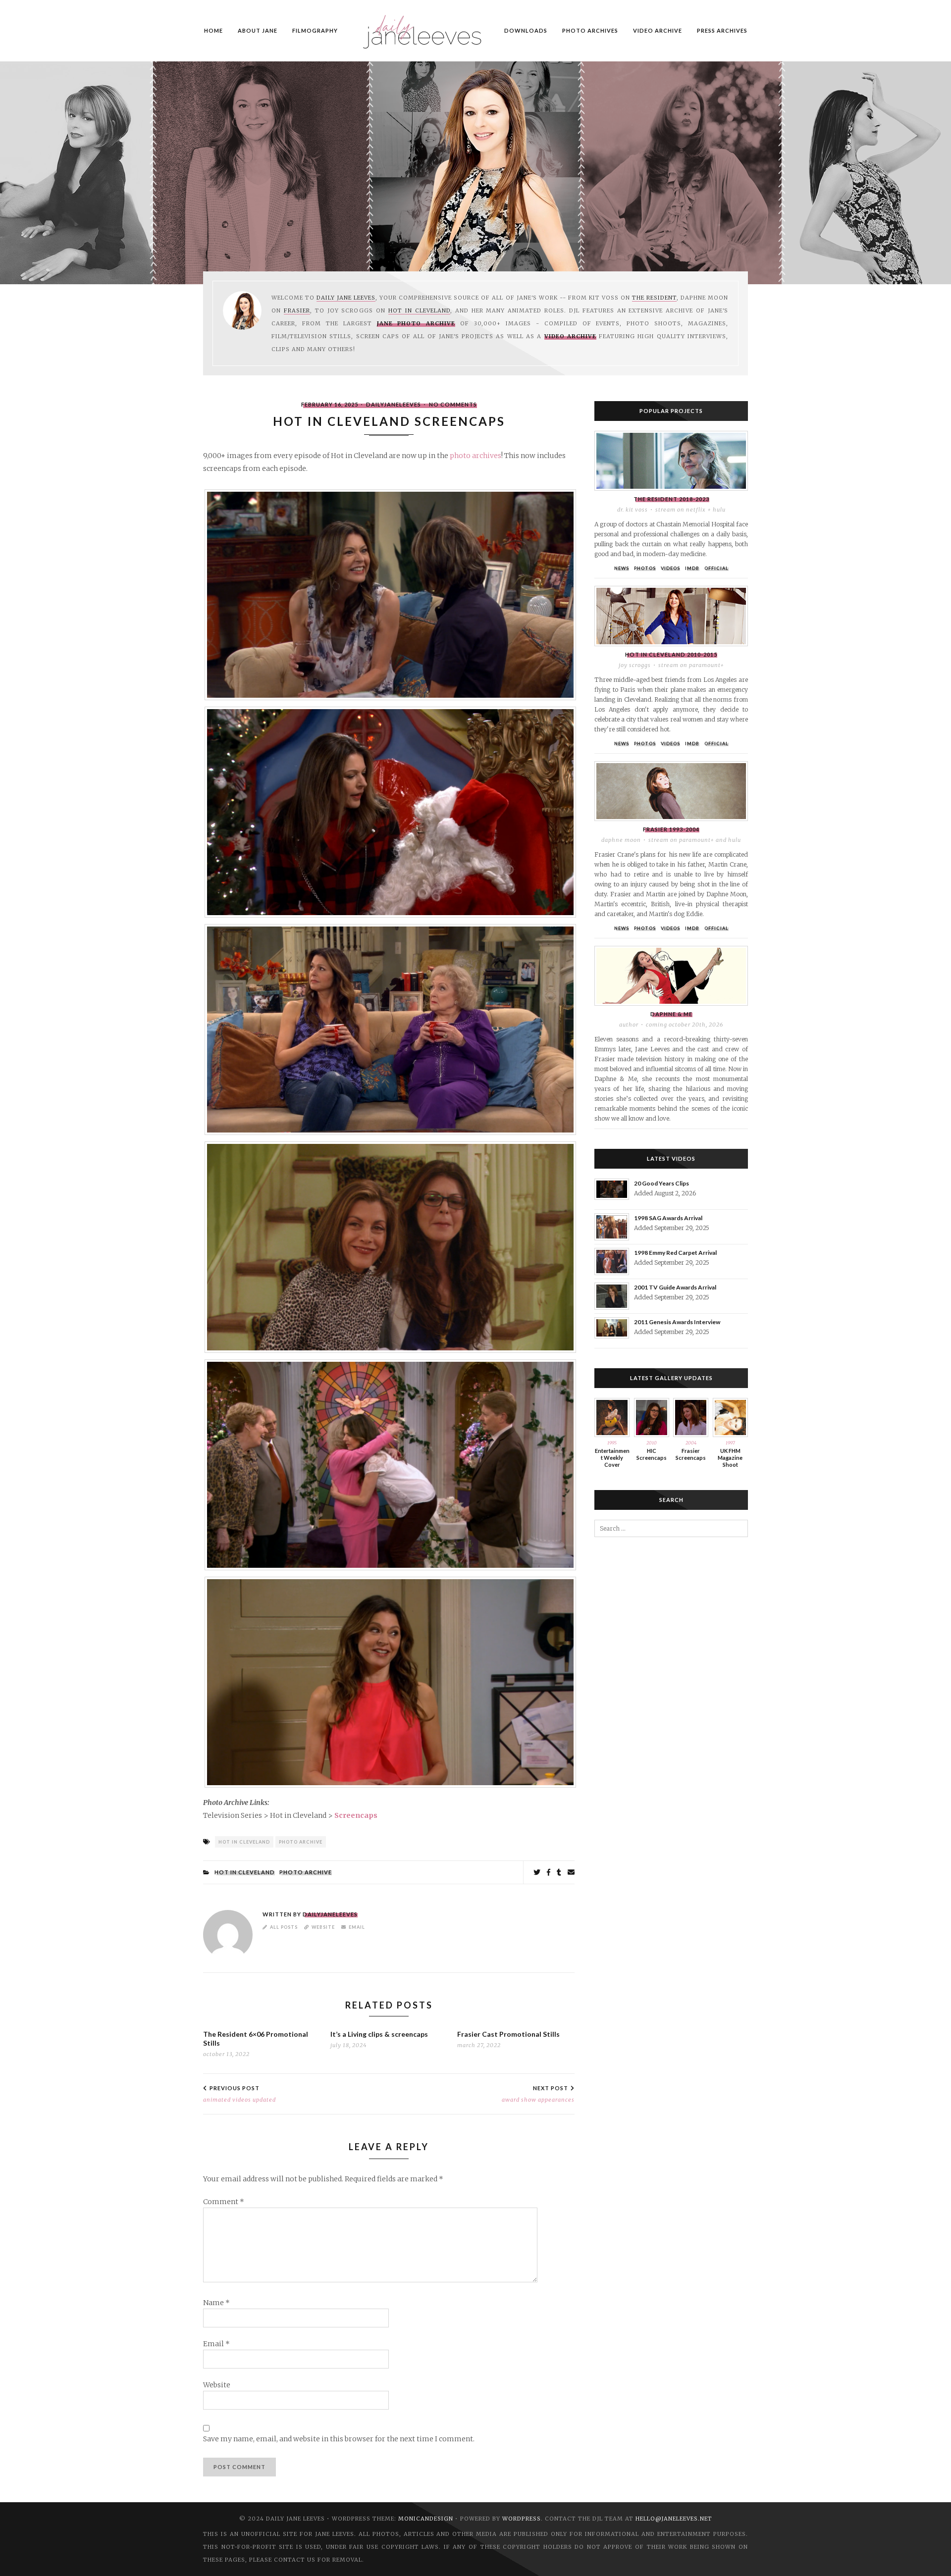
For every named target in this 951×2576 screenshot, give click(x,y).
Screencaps (356, 1815)
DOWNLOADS (526, 30)
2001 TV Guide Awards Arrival (675, 1287)
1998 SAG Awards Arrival (668, 1218)
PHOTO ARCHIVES (590, 30)
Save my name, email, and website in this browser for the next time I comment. (339, 2439)
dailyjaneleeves (394, 404)
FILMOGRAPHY (315, 30)
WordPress (522, 2519)
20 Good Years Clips (661, 1183)
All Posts (284, 1927)
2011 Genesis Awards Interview (677, 1322)
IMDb (692, 568)
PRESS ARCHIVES (722, 30)
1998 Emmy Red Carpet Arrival (675, 1253)
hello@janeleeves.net (674, 2519)
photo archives (475, 456)
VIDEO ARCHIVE (658, 30)
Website (323, 1927)
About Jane (258, 30)
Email (357, 1927)
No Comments (453, 404)
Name (216, 2303)
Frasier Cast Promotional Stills (508, 2034)
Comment (224, 2202)
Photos (645, 568)
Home (213, 30)
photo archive (301, 1842)
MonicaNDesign (426, 2519)
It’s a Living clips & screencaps (379, 2034)
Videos (670, 568)
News (622, 568)
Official (716, 568)
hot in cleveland (244, 1842)
